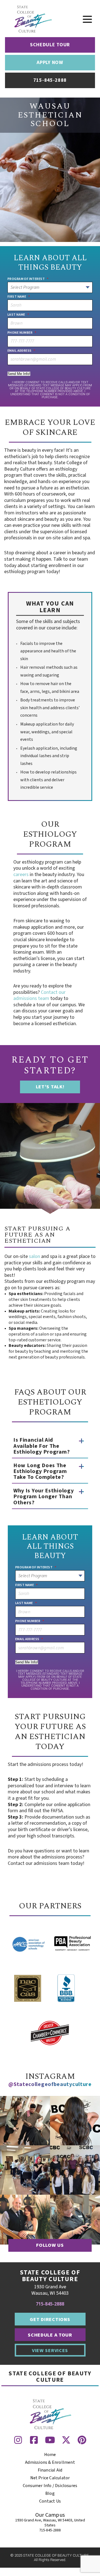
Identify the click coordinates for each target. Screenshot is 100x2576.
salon (34, 1256)
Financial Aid (50, 2470)
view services (50, 2350)
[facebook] (34, 2440)
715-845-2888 (50, 2304)
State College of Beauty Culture (50, 2377)
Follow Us (50, 2245)
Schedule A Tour (50, 2335)
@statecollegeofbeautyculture (50, 2084)
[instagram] (18, 2440)
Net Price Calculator (50, 2478)
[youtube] (50, 2440)
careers (21, 875)
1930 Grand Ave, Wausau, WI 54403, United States (50, 2523)
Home (50, 2455)
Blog (50, 2493)
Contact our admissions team (39, 995)
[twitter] (66, 2440)
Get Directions (50, 2320)
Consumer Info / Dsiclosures (50, 2486)
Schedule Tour (50, 45)
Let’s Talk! (50, 1087)
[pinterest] (82, 2440)
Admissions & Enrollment (50, 2462)
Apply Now (50, 62)
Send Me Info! (19, 374)
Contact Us (50, 2501)
